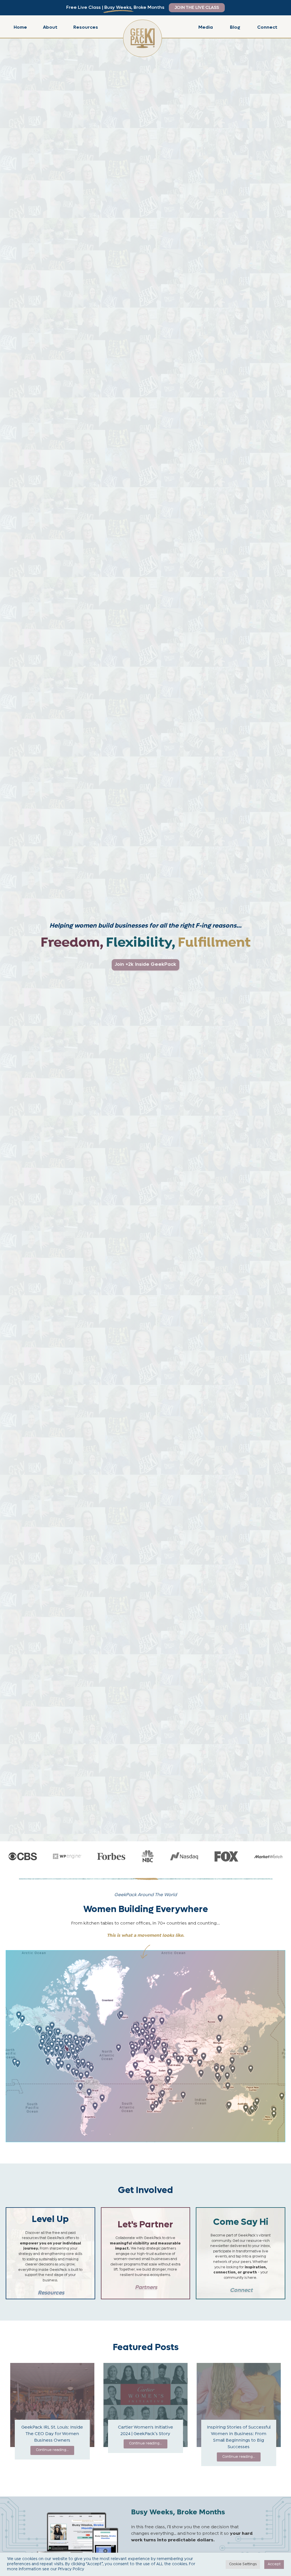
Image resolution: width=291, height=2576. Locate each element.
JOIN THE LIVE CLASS (197, 8)
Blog (235, 27)
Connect (267, 27)
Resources (86, 27)
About (50, 27)
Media (206, 27)
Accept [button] (274, 2564)
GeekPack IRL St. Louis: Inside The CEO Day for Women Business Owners (52, 2434)
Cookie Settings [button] (243, 2564)
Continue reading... (52, 2450)
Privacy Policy (71, 2569)
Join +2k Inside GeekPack (145, 964)
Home (20, 27)
